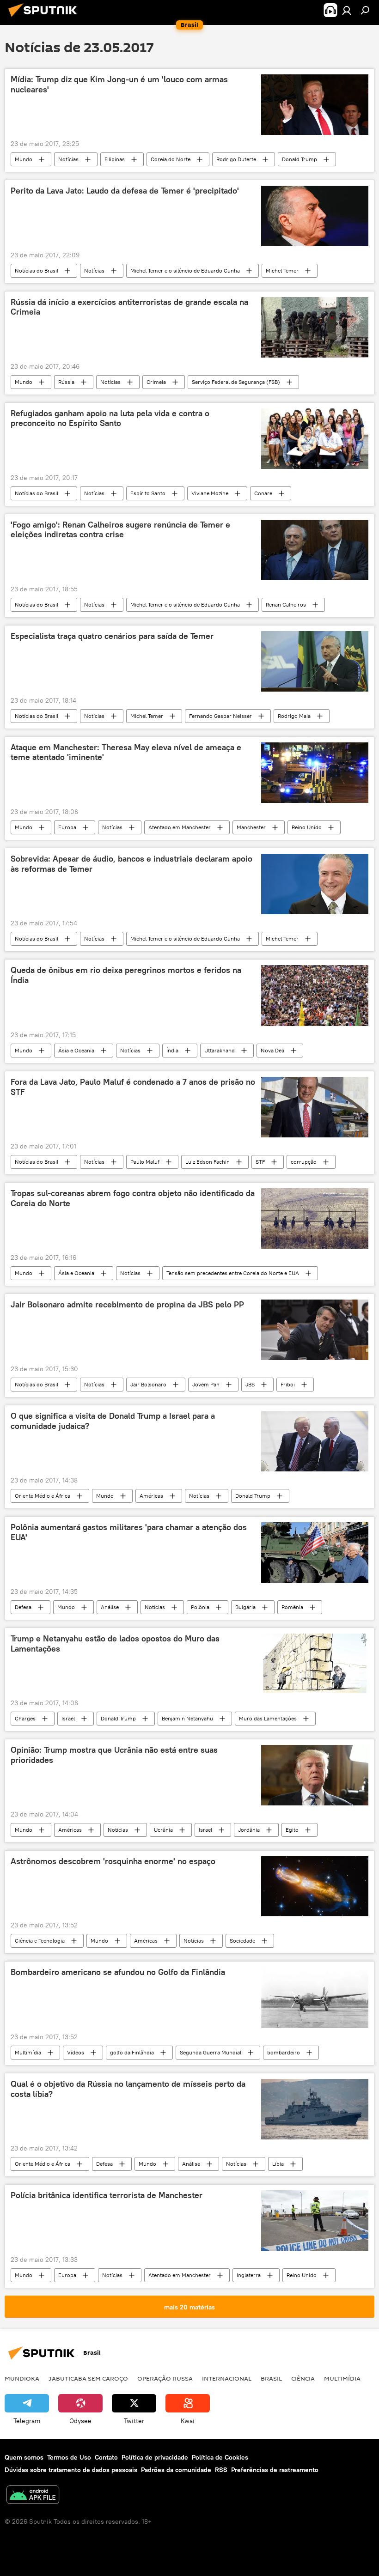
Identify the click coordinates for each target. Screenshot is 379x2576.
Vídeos (76, 2052)
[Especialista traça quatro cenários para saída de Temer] (315, 661)
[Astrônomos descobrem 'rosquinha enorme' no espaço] (315, 1886)
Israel (68, 1718)
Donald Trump (300, 159)
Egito (292, 1830)
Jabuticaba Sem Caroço (88, 2378)
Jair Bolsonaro (148, 1384)
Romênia (292, 1607)
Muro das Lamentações (268, 1718)
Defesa (23, 1607)
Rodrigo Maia (294, 716)
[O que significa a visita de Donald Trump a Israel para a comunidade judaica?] (315, 1441)
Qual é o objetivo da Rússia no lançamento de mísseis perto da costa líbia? (128, 2089)
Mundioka (22, 2378)
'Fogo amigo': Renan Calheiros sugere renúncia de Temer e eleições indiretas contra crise (120, 530)
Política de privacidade (155, 2457)
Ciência (303, 2378)
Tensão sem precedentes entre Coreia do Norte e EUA (233, 1273)
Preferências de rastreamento (275, 2470)
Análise (110, 1607)
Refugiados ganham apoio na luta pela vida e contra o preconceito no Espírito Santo (110, 419)
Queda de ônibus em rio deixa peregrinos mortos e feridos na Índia (126, 975)
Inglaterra (249, 2275)
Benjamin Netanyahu (187, 1718)
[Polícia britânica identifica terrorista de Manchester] (315, 2221)
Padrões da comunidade (176, 2470)
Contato (106, 2457)
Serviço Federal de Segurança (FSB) (236, 382)
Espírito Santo (148, 493)
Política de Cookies (220, 2457)
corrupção (304, 1162)
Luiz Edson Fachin (208, 1162)
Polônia (200, 1607)
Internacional (227, 2378)
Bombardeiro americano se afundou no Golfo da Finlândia (118, 1972)
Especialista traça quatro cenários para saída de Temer (112, 636)
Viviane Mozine (210, 493)
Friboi (288, 1384)
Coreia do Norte (171, 159)
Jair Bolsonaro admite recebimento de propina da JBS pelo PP (127, 1305)
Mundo (24, 159)
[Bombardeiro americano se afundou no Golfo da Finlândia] (315, 1998)
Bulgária (245, 1607)
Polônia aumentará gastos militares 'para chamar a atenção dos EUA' (129, 1532)
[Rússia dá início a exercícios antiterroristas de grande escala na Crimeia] (315, 327)
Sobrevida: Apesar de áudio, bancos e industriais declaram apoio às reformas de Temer (131, 864)
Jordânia (249, 1830)
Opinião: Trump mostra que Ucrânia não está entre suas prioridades (114, 1755)
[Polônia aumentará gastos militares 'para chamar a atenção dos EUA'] (315, 1552)
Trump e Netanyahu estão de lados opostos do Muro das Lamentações (115, 1644)
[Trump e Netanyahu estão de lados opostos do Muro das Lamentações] (315, 1664)
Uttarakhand (220, 1050)
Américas (151, 1496)
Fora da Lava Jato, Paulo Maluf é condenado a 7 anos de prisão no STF (133, 1087)
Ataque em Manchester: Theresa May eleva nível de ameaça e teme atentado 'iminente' (126, 753)
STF (260, 1162)
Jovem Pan (206, 1384)
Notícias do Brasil (37, 270)
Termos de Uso (69, 2457)
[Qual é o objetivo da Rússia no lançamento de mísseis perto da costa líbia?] (315, 2109)
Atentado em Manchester (180, 827)
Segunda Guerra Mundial (211, 2052)
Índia (172, 1050)
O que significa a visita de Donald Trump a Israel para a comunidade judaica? (113, 1421)
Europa (67, 827)
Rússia (66, 382)
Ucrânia (163, 1830)
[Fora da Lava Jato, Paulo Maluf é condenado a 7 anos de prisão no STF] (315, 1107)
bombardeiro (284, 2052)
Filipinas (115, 159)
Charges (25, 1718)
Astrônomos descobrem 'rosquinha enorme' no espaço (113, 1861)
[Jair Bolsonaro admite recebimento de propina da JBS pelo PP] (315, 1330)
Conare (263, 493)
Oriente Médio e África (43, 1496)
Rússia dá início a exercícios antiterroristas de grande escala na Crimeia (129, 307)
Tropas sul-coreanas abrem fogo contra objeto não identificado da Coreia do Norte (133, 1198)
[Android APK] (33, 2496)
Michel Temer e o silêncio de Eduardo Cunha (185, 270)
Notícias (68, 159)
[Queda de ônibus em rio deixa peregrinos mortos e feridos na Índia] (315, 996)
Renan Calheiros (286, 605)
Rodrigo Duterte (236, 159)
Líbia (278, 2164)
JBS (250, 1384)
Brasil (271, 2378)
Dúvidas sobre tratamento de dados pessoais (71, 2470)
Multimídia (28, 2052)
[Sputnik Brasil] (45, 18)
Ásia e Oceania (76, 1050)
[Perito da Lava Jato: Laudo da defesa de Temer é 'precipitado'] (315, 216)
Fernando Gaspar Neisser (220, 716)
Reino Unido (307, 827)
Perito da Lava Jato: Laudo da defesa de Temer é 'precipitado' (125, 191)
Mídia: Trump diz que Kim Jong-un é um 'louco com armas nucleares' (119, 85)
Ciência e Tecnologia (40, 1941)
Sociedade (242, 1941)
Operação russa (165, 2378)
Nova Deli (272, 1050)
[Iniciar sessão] (347, 10)
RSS (221, 2470)
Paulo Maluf (145, 1162)
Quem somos (24, 2457)
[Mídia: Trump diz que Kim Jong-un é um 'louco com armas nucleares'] (315, 105)
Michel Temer (282, 270)
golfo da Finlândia (132, 2052)
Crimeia (156, 382)
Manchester (251, 827)
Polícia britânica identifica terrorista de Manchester (107, 2195)
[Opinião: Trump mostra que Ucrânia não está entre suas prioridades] (315, 1775)
